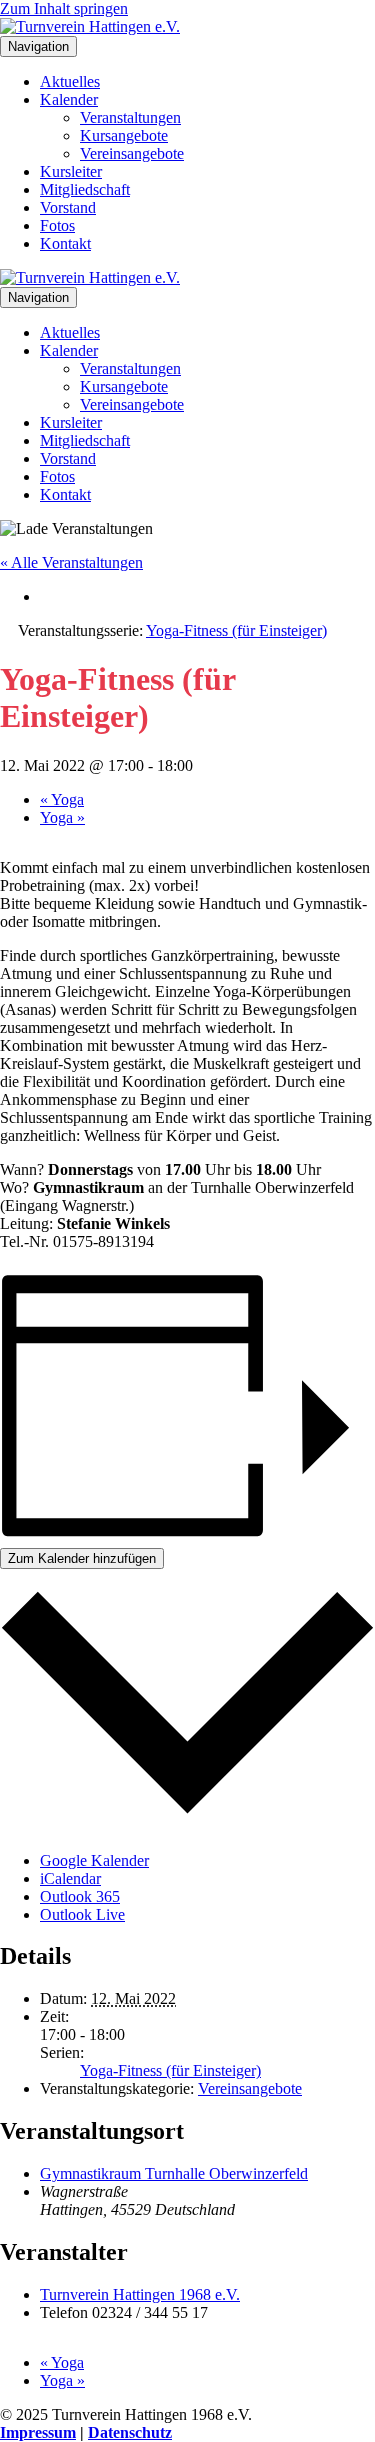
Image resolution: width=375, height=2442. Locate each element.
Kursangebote (124, 135)
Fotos (57, 225)
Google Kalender (94, 1860)
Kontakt (65, 243)
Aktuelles (70, 81)
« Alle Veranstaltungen (71, 562)
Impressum (38, 2432)
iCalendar (70, 1878)
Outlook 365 (80, 1896)
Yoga (62, 799)
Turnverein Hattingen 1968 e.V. (140, 2294)
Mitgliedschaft (85, 189)
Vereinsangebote (132, 153)
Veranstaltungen (130, 117)
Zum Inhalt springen (64, 8)
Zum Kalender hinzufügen (82, 1558)
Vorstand (68, 207)
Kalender (69, 99)
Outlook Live (82, 1914)
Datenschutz (130, 2432)
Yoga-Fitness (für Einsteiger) (170, 2070)
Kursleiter (71, 171)
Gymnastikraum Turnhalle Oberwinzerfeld (174, 2173)
